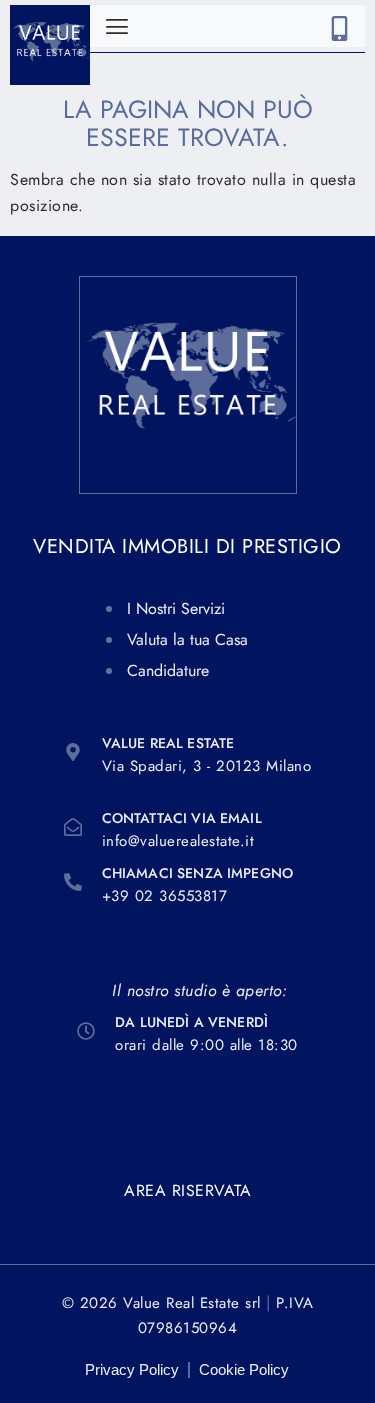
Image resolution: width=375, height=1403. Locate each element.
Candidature (168, 670)
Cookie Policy (244, 1369)
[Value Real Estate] (73, 752)
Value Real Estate (168, 743)
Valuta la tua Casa (187, 639)
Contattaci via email (182, 818)
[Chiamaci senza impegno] (73, 882)
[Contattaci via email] (73, 827)
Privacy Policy (132, 1369)
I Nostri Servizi (176, 608)
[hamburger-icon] (117, 27)
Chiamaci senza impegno (197, 873)
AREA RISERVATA (187, 1190)
